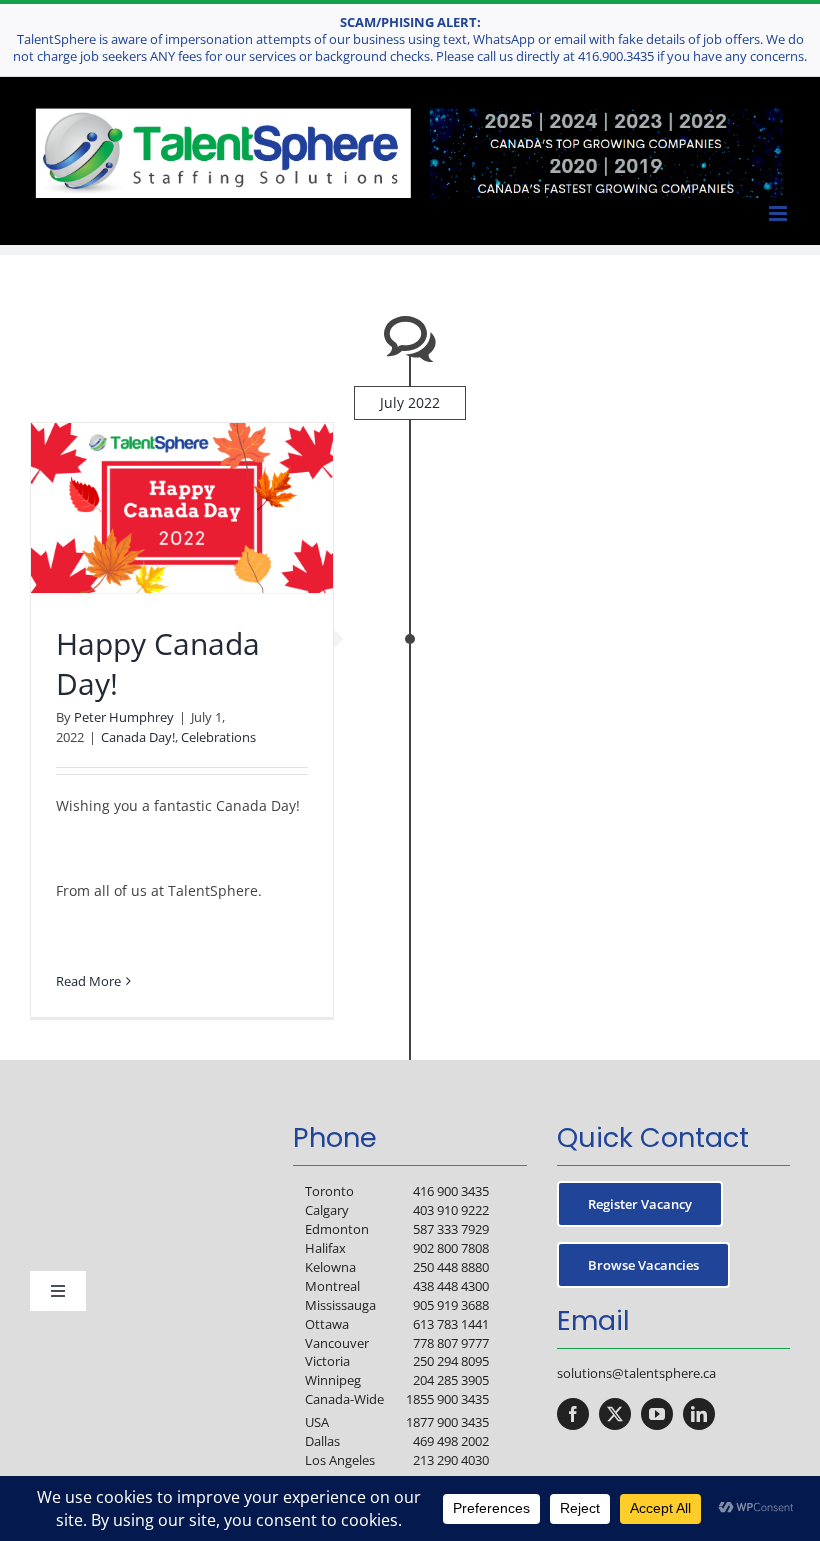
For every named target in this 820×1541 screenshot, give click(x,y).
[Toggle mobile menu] (779, 213)
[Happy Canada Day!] (182, 508)
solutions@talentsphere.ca (636, 1373)
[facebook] (573, 1414)
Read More (88, 981)
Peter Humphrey (124, 717)
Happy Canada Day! (158, 663)
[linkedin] (699, 1414)
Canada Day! (138, 737)
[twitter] (615, 1414)
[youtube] (657, 1414)
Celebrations (218, 737)
